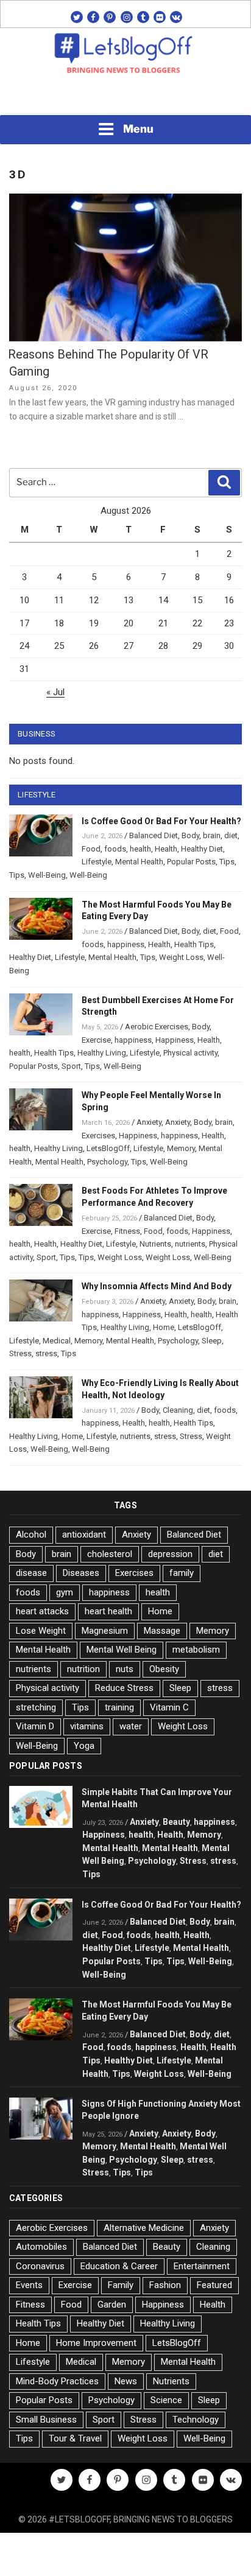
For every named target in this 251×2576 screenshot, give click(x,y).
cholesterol (110, 1554)
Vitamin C (169, 1707)
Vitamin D (35, 1726)
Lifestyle (97, 862)
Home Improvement (96, 2343)
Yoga (84, 1746)
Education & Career (119, 2266)
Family (121, 2285)
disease (31, 1573)
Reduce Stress (124, 1688)
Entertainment (202, 2266)
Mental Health (139, 862)
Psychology (107, 1162)
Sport (71, 1066)
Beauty (176, 1822)
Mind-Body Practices (57, 2381)
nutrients (190, 1244)
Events (29, 2285)
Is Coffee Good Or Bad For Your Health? (161, 821)
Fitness (127, 1231)
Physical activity (190, 1053)
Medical (57, 1341)
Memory (181, 1148)
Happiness (175, 1040)
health (140, 849)
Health (166, 849)
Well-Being (47, 875)
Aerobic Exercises (157, 1027)
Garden (112, 2305)
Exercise (96, 1040)
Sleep (212, 1341)
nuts (125, 1669)
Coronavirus (40, 2266)
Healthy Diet (202, 849)
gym (65, 1592)
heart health (108, 1611)
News (126, 2381)
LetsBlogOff (108, 1148)
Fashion (165, 2285)
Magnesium (105, 1631)
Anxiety (149, 1122)
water (131, 1726)
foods (115, 849)
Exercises (98, 1136)
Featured (214, 2285)
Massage (162, 1631)
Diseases (81, 1573)
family (182, 1573)
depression (170, 1554)
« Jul (55, 692)
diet (231, 835)
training (119, 1707)
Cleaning (178, 1410)
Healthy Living (102, 1053)
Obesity (164, 1669)
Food (91, 849)
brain (212, 835)
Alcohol (31, 1535)
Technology (196, 2420)
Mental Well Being (122, 1650)
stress (46, 1353)
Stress (20, 1353)
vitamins (87, 1726)
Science (166, 2400)
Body (190, 835)
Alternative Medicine (144, 2228)
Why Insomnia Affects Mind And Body (157, 1286)
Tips (227, 862)
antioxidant (84, 1535)
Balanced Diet (154, 835)
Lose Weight (41, 1631)
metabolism (196, 1650)
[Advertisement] (125, 98)
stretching (36, 1707)
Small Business (46, 2420)
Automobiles (41, 2247)
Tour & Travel (75, 2438)
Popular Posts (191, 862)
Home (164, 1327)
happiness (126, 944)
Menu (138, 129)
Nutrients (155, 1244)
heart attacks (42, 1611)
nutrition (83, 1669)
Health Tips (194, 944)
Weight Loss (181, 957)
